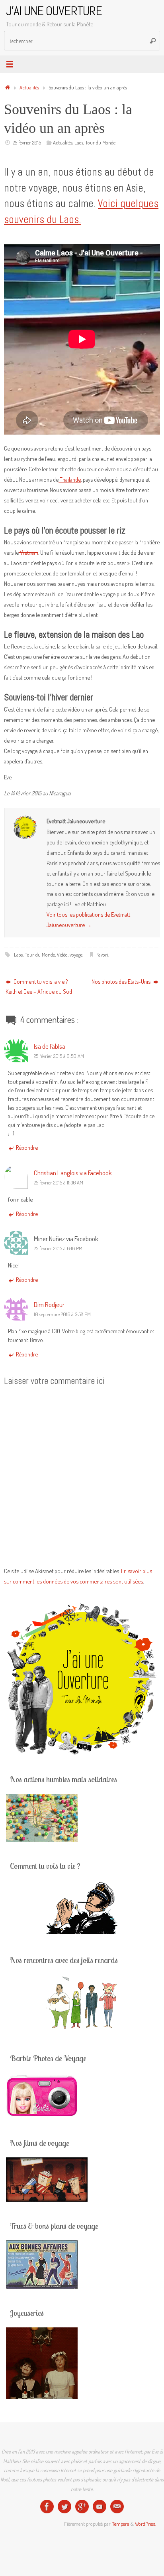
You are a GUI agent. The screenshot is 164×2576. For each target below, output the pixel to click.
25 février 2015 (27, 142)
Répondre (27, 1147)
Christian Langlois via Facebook (73, 1172)
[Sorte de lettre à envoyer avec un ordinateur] (117, 2507)
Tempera (121, 2524)
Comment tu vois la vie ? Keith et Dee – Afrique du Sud (39, 987)
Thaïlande (70, 479)
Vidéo (62, 955)
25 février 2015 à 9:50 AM (59, 1056)
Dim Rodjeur (49, 1304)
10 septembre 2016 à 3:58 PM (62, 1314)
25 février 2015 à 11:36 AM (59, 1182)
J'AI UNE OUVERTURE (54, 11)
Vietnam (28, 552)
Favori (102, 955)
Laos (79, 142)
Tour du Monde (100, 142)
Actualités (29, 87)
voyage (76, 955)
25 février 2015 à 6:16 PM (58, 1248)
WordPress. (145, 2524)
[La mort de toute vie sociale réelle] (47, 2507)
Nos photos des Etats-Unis (122, 981)
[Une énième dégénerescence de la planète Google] (82, 2507)
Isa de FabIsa (50, 1046)
